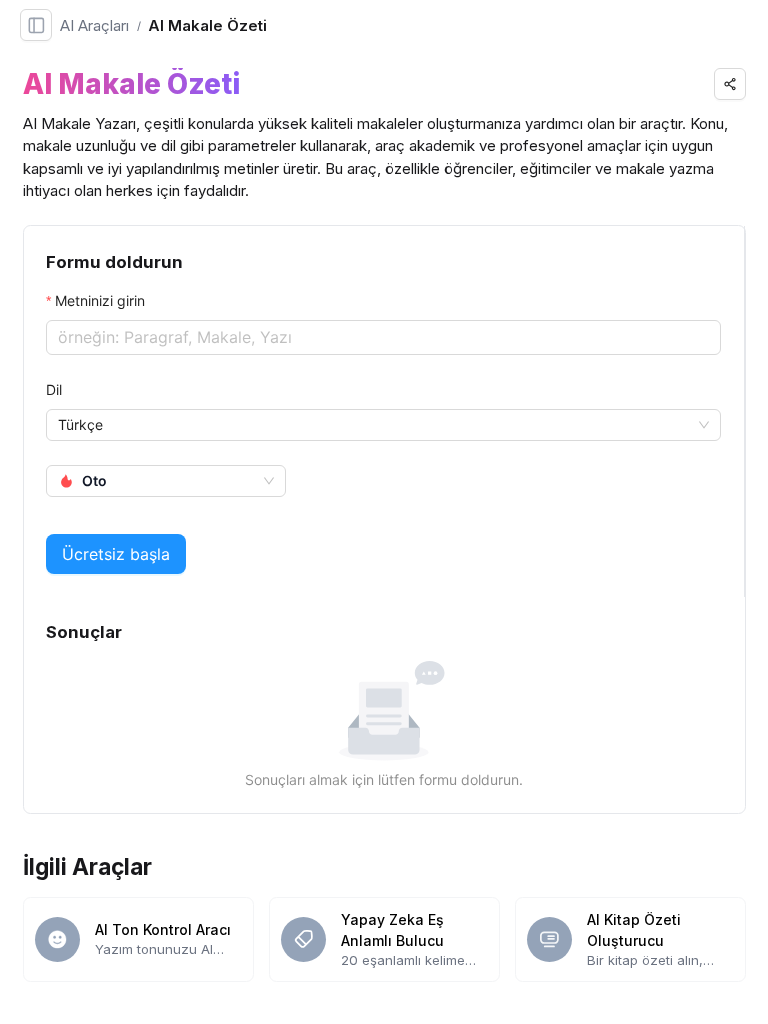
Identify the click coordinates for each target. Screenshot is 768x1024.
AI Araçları (94, 25)
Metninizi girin (100, 300)
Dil (54, 389)
